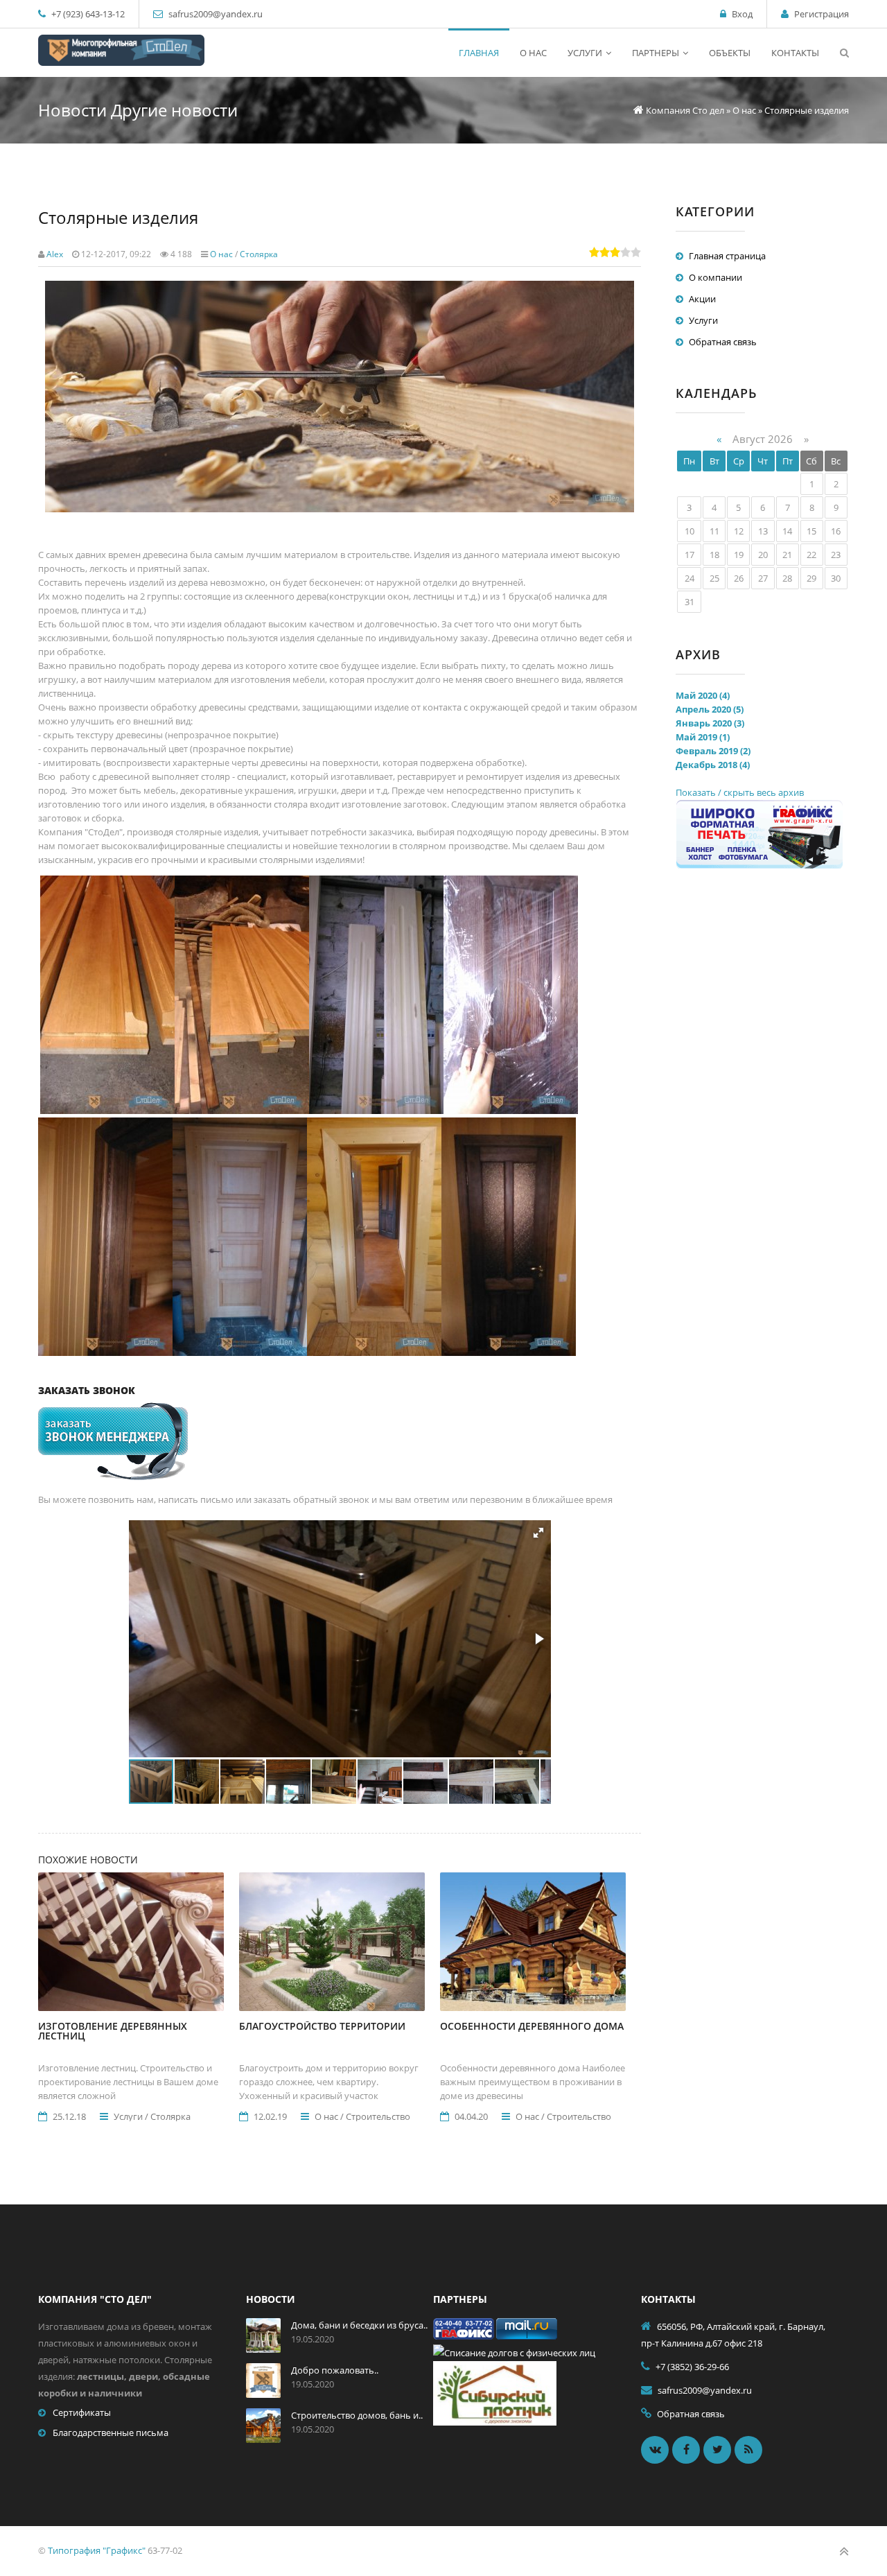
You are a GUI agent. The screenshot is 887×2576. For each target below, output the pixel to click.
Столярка (259, 254)
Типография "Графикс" (97, 2550)
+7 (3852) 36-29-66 (692, 2367)
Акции (702, 299)
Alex (55, 254)
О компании (715, 277)
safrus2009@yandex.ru (216, 14)
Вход (742, 14)
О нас (221, 254)
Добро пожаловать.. (335, 2370)
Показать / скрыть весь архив (740, 792)
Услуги (703, 320)
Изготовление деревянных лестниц (113, 2031)
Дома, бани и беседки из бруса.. (359, 2325)
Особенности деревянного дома (532, 2026)
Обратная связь (723, 342)
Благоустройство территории (322, 2026)
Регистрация (822, 14)
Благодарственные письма (111, 2433)
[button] (538, 1533)
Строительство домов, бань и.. (357, 2415)
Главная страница (727, 256)
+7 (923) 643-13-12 (87, 14)
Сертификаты (82, 2412)
